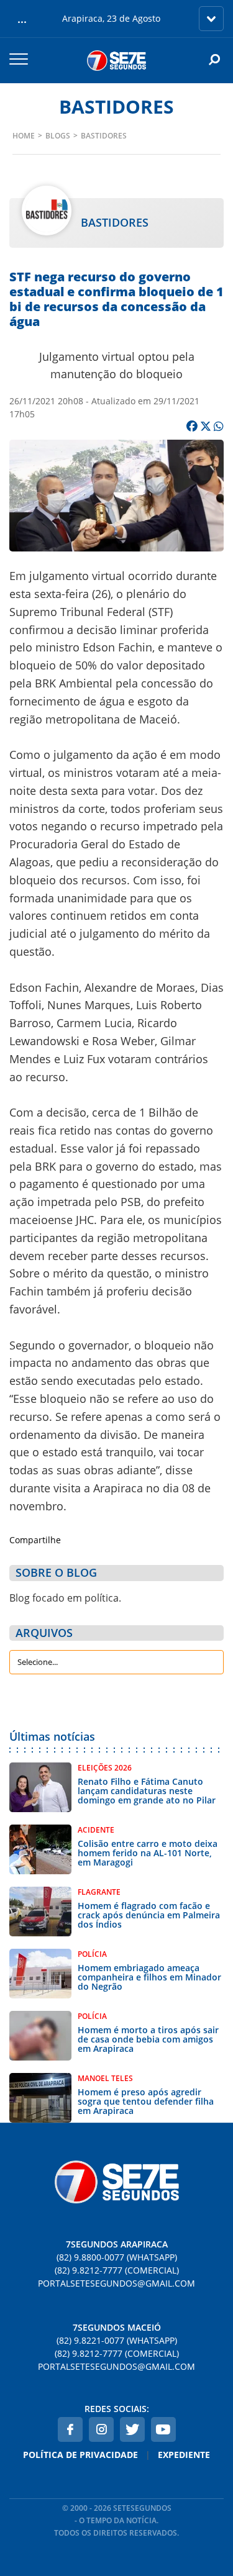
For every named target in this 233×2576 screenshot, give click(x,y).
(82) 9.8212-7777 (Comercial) (117, 2270)
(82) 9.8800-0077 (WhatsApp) (117, 2257)
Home (24, 136)
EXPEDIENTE (184, 2455)
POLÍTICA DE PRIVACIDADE (80, 2455)
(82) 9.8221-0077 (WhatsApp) (117, 2340)
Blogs (58, 136)
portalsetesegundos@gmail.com (116, 2283)
